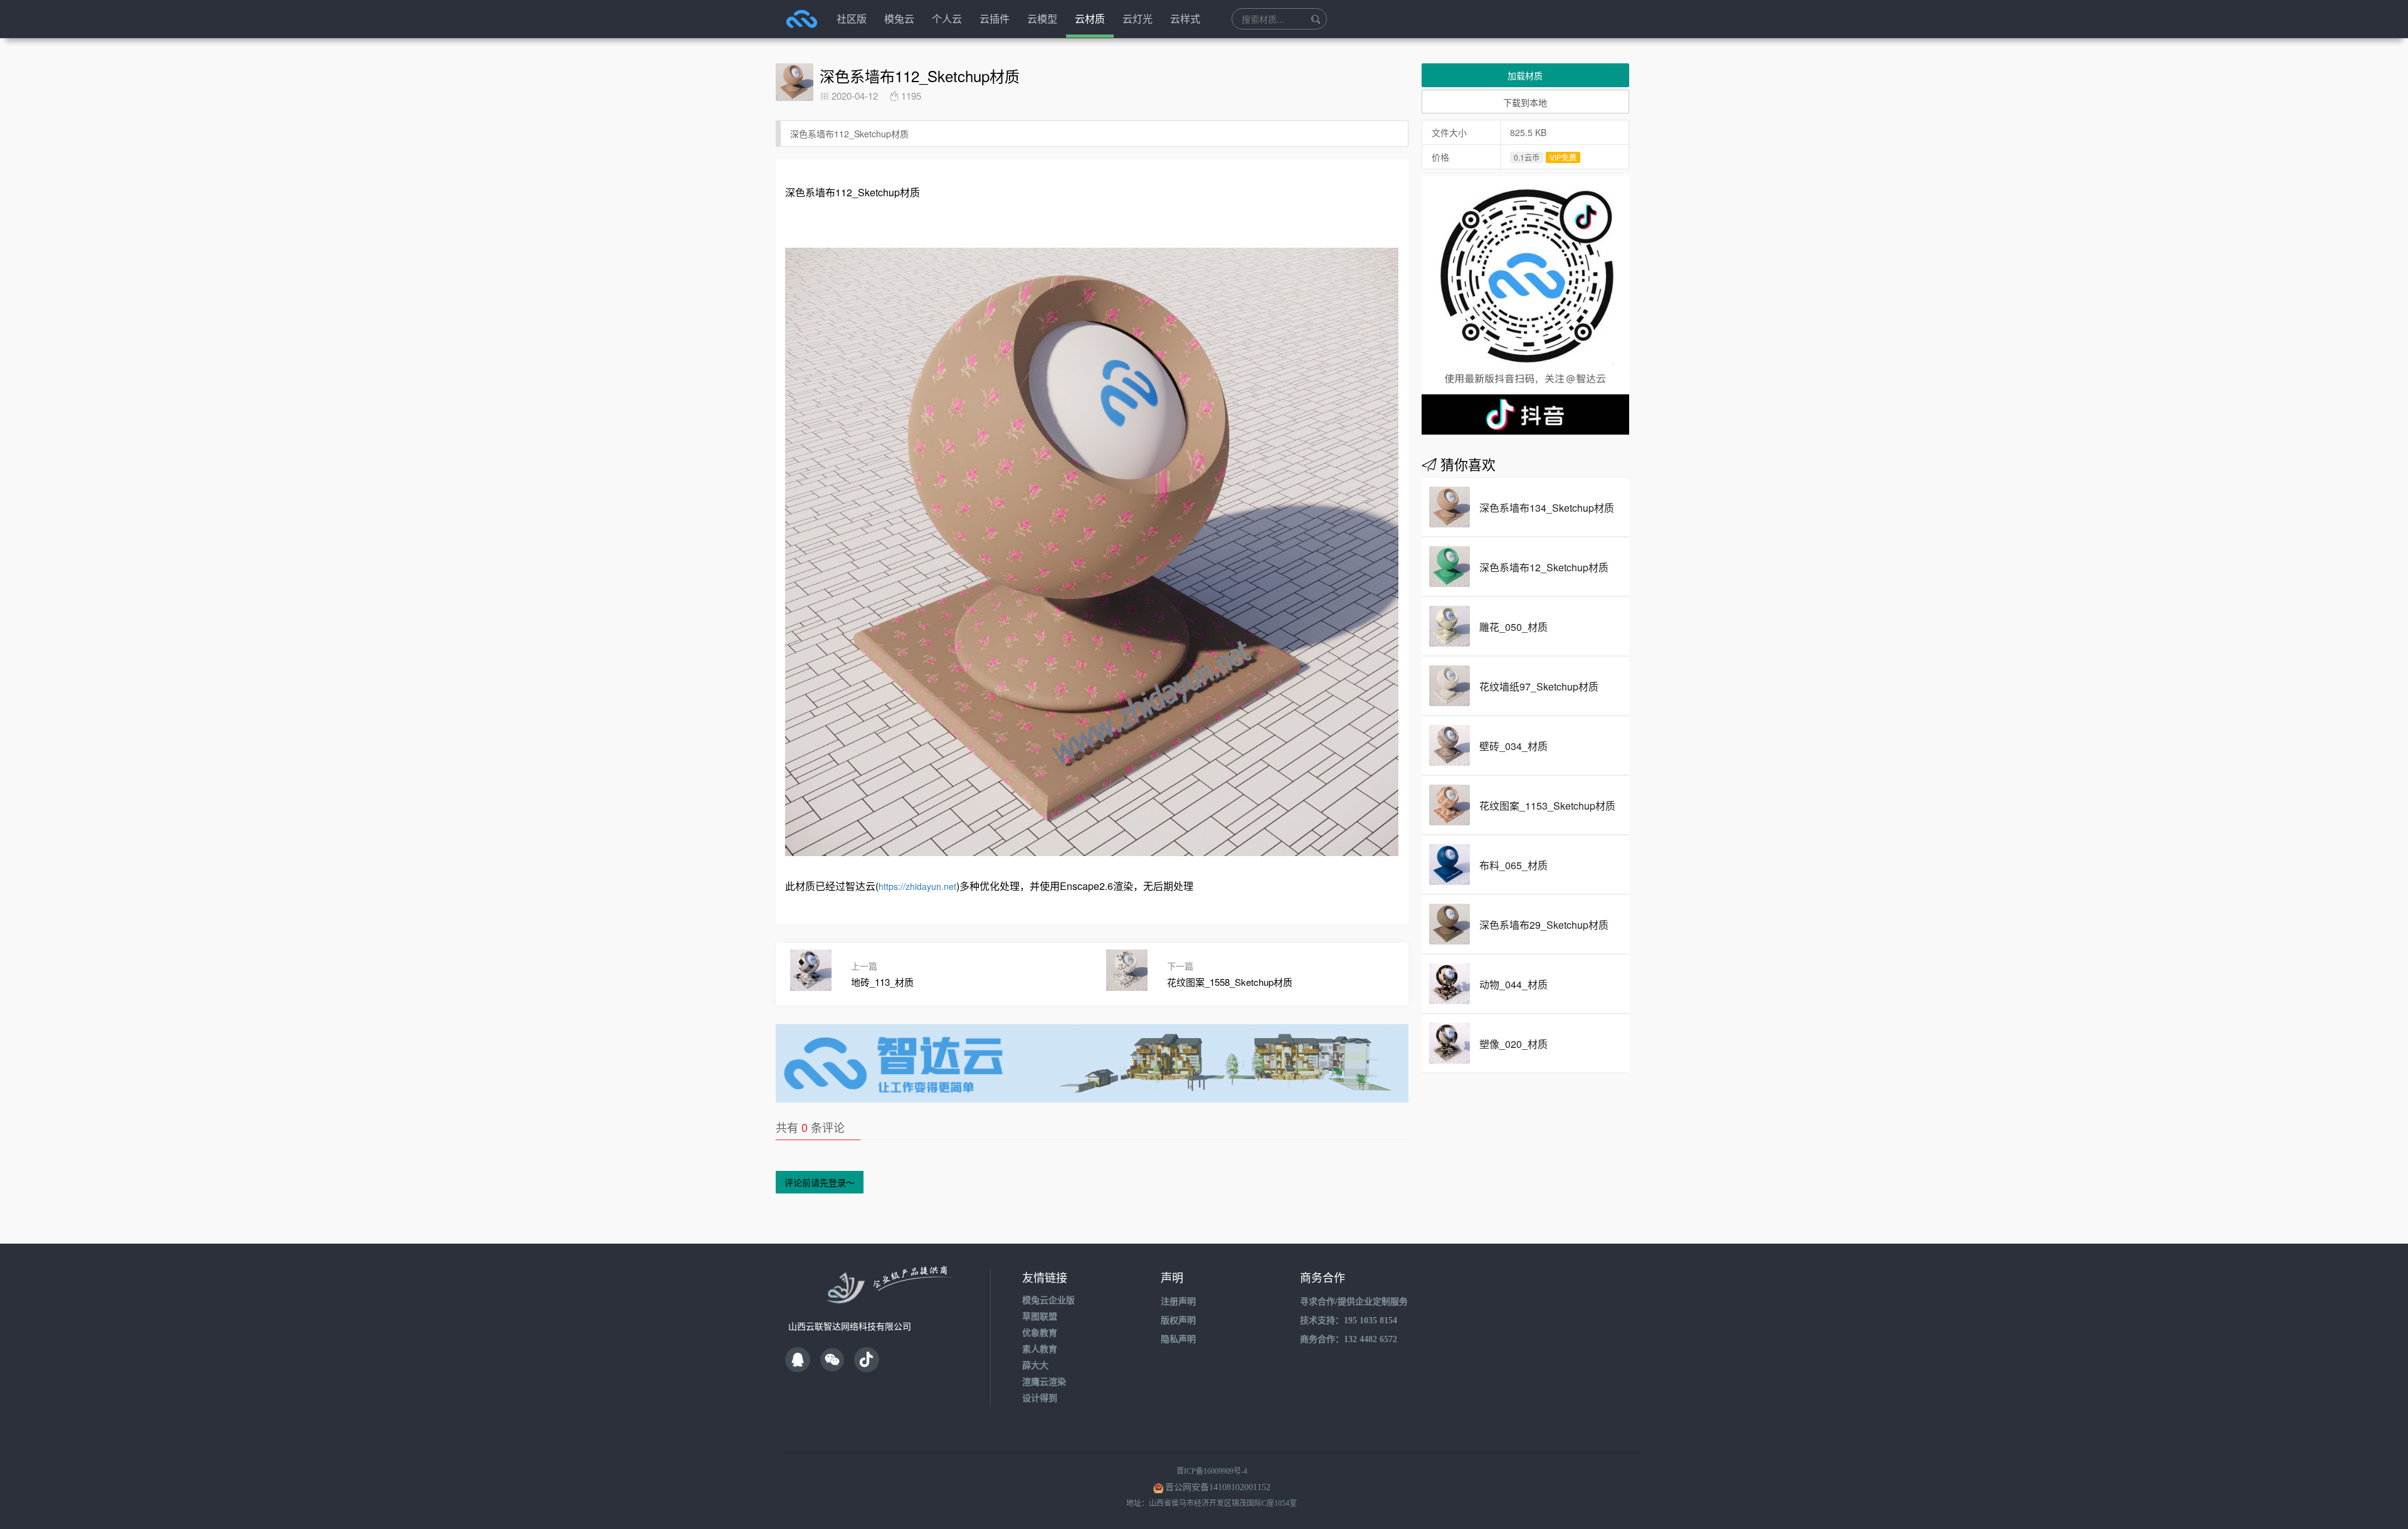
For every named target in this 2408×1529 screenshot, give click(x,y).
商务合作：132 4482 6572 (1349, 1339)
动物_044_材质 (1513, 984)
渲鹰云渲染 (1044, 1382)
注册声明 (1178, 1302)
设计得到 (1040, 1398)
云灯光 (1138, 19)
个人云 (947, 19)
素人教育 (1040, 1349)
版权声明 (1178, 1320)
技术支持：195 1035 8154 (1349, 1320)
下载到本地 (1525, 102)
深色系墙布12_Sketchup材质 (1544, 567)
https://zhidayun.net (917, 886)
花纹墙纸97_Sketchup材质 (1539, 686)
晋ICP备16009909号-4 (1212, 1471)
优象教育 (1040, 1333)
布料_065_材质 (1513, 865)
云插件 (995, 19)
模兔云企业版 (1048, 1300)
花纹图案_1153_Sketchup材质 (1547, 806)
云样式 (1185, 19)
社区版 (852, 19)
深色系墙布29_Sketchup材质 (1544, 925)
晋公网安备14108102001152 (1218, 1487)
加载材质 (1525, 75)
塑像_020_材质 (1513, 1044)
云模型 (1042, 19)
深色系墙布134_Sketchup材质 (1547, 508)
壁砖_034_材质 (1513, 746)
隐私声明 (1178, 1339)
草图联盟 (1040, 1317)
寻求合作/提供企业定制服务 (1354, 1302)
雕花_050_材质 (1513, 627)
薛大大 (1035, 1366)
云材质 (1090, 19)
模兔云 (899, 19)
